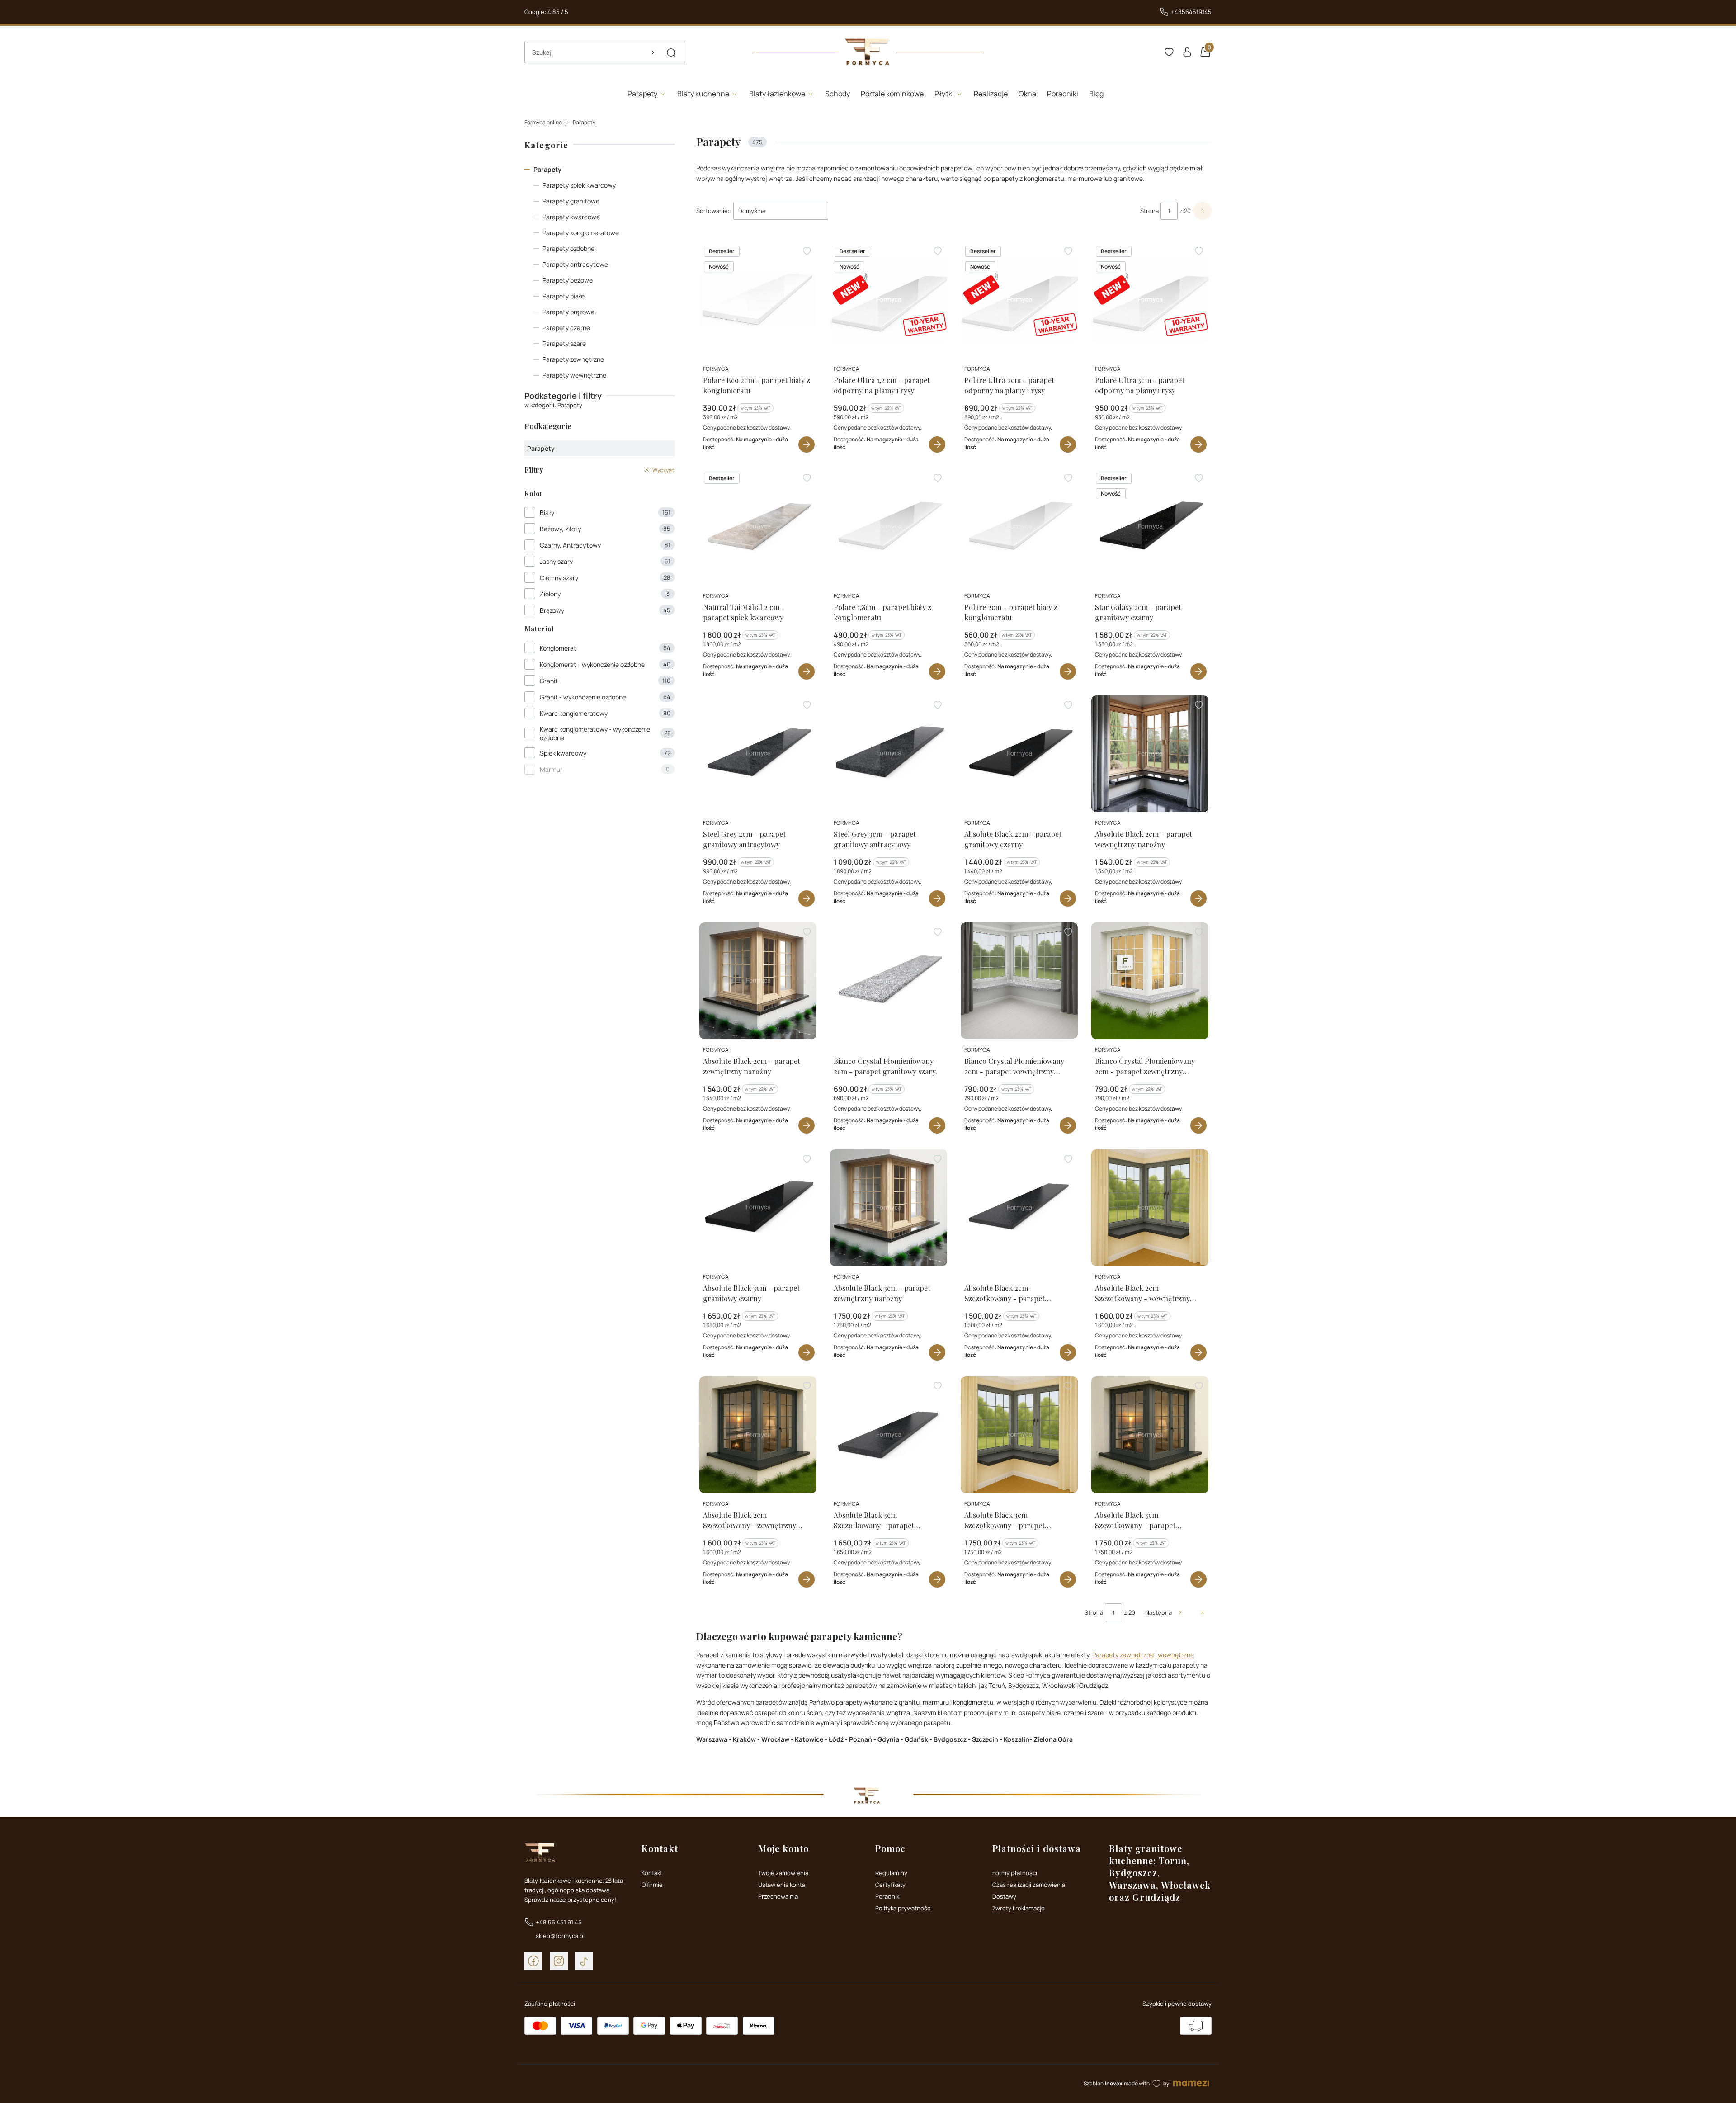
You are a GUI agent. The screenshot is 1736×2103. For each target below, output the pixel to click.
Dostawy (1004, 1896)
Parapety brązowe (568, 312)
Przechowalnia (778, 1896)
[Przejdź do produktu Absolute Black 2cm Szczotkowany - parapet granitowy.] (1019, 1208)
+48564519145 (1191, 12)
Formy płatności (1015, 1873)
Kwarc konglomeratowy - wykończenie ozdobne (595, 733)
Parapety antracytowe (575, 264)
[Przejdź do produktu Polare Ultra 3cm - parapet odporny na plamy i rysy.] (1150, 300)
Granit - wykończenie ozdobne (583, 697)
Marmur (551, 769)
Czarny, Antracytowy (570, 545)
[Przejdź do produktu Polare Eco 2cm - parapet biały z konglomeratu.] (758, 300)
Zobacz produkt (807, 444)
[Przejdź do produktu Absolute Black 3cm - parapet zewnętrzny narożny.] (889, 1208)
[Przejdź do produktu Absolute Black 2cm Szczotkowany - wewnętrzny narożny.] (1150, 1208)
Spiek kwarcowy (563, 753)
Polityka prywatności (903, 1908)
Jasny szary (556, 561)
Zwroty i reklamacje (1019, 1908)
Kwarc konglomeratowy (574, 713)
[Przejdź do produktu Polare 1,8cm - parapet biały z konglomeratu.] (889, 527)
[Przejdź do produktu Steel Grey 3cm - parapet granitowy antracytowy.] (889, 754)
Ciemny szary (559, 578)
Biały (547, 513)
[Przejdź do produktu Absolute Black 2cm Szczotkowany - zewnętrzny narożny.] (758, 1435)
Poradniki (888, 1896)
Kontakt (652, 1873)
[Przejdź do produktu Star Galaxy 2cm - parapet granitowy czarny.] (1150, 527)
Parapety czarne (566, 328)
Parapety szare (564, 343)
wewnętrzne (1176, 1655)
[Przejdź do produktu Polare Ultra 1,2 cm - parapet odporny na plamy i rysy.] (889, 300)
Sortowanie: (713, 211)
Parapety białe (564, 296)
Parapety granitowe (571, 201)
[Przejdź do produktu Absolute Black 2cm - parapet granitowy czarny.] (1019, 754)
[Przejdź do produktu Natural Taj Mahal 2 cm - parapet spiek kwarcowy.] (758, 527)
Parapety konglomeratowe (581, 233)
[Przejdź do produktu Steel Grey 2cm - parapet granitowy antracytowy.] (758, 754)
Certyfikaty (890, 1885)
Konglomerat (558, 648)
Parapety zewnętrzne (573, 359)
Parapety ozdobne (568, 248)
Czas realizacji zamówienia (1029, 1885)
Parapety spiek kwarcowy (579, 185)
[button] (671, 52)
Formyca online (543, 122)
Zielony (550, 594)
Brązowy (552, 610)
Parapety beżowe (568, 280)
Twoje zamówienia (783, 1873)
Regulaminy (891, 1873)
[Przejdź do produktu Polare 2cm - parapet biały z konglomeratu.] (1019, 527)
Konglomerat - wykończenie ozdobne (592, 664)
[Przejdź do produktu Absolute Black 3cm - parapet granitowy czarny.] (758, 1208)
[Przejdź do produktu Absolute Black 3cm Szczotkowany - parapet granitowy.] (889, 1435)
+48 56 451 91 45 (559, 1922)
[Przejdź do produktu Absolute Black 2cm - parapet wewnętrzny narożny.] (1150, 754)
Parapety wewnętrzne (574, 375)
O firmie (652, 1885)
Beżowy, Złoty (560, 529)
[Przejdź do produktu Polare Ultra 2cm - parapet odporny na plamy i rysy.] (1019, 300)
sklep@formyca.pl (560, 1936)
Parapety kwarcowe (571, 217)
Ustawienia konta (782, 1885)
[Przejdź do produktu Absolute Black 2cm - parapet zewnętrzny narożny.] (758, 981)
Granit (549, 681)
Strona (1149, 211)
